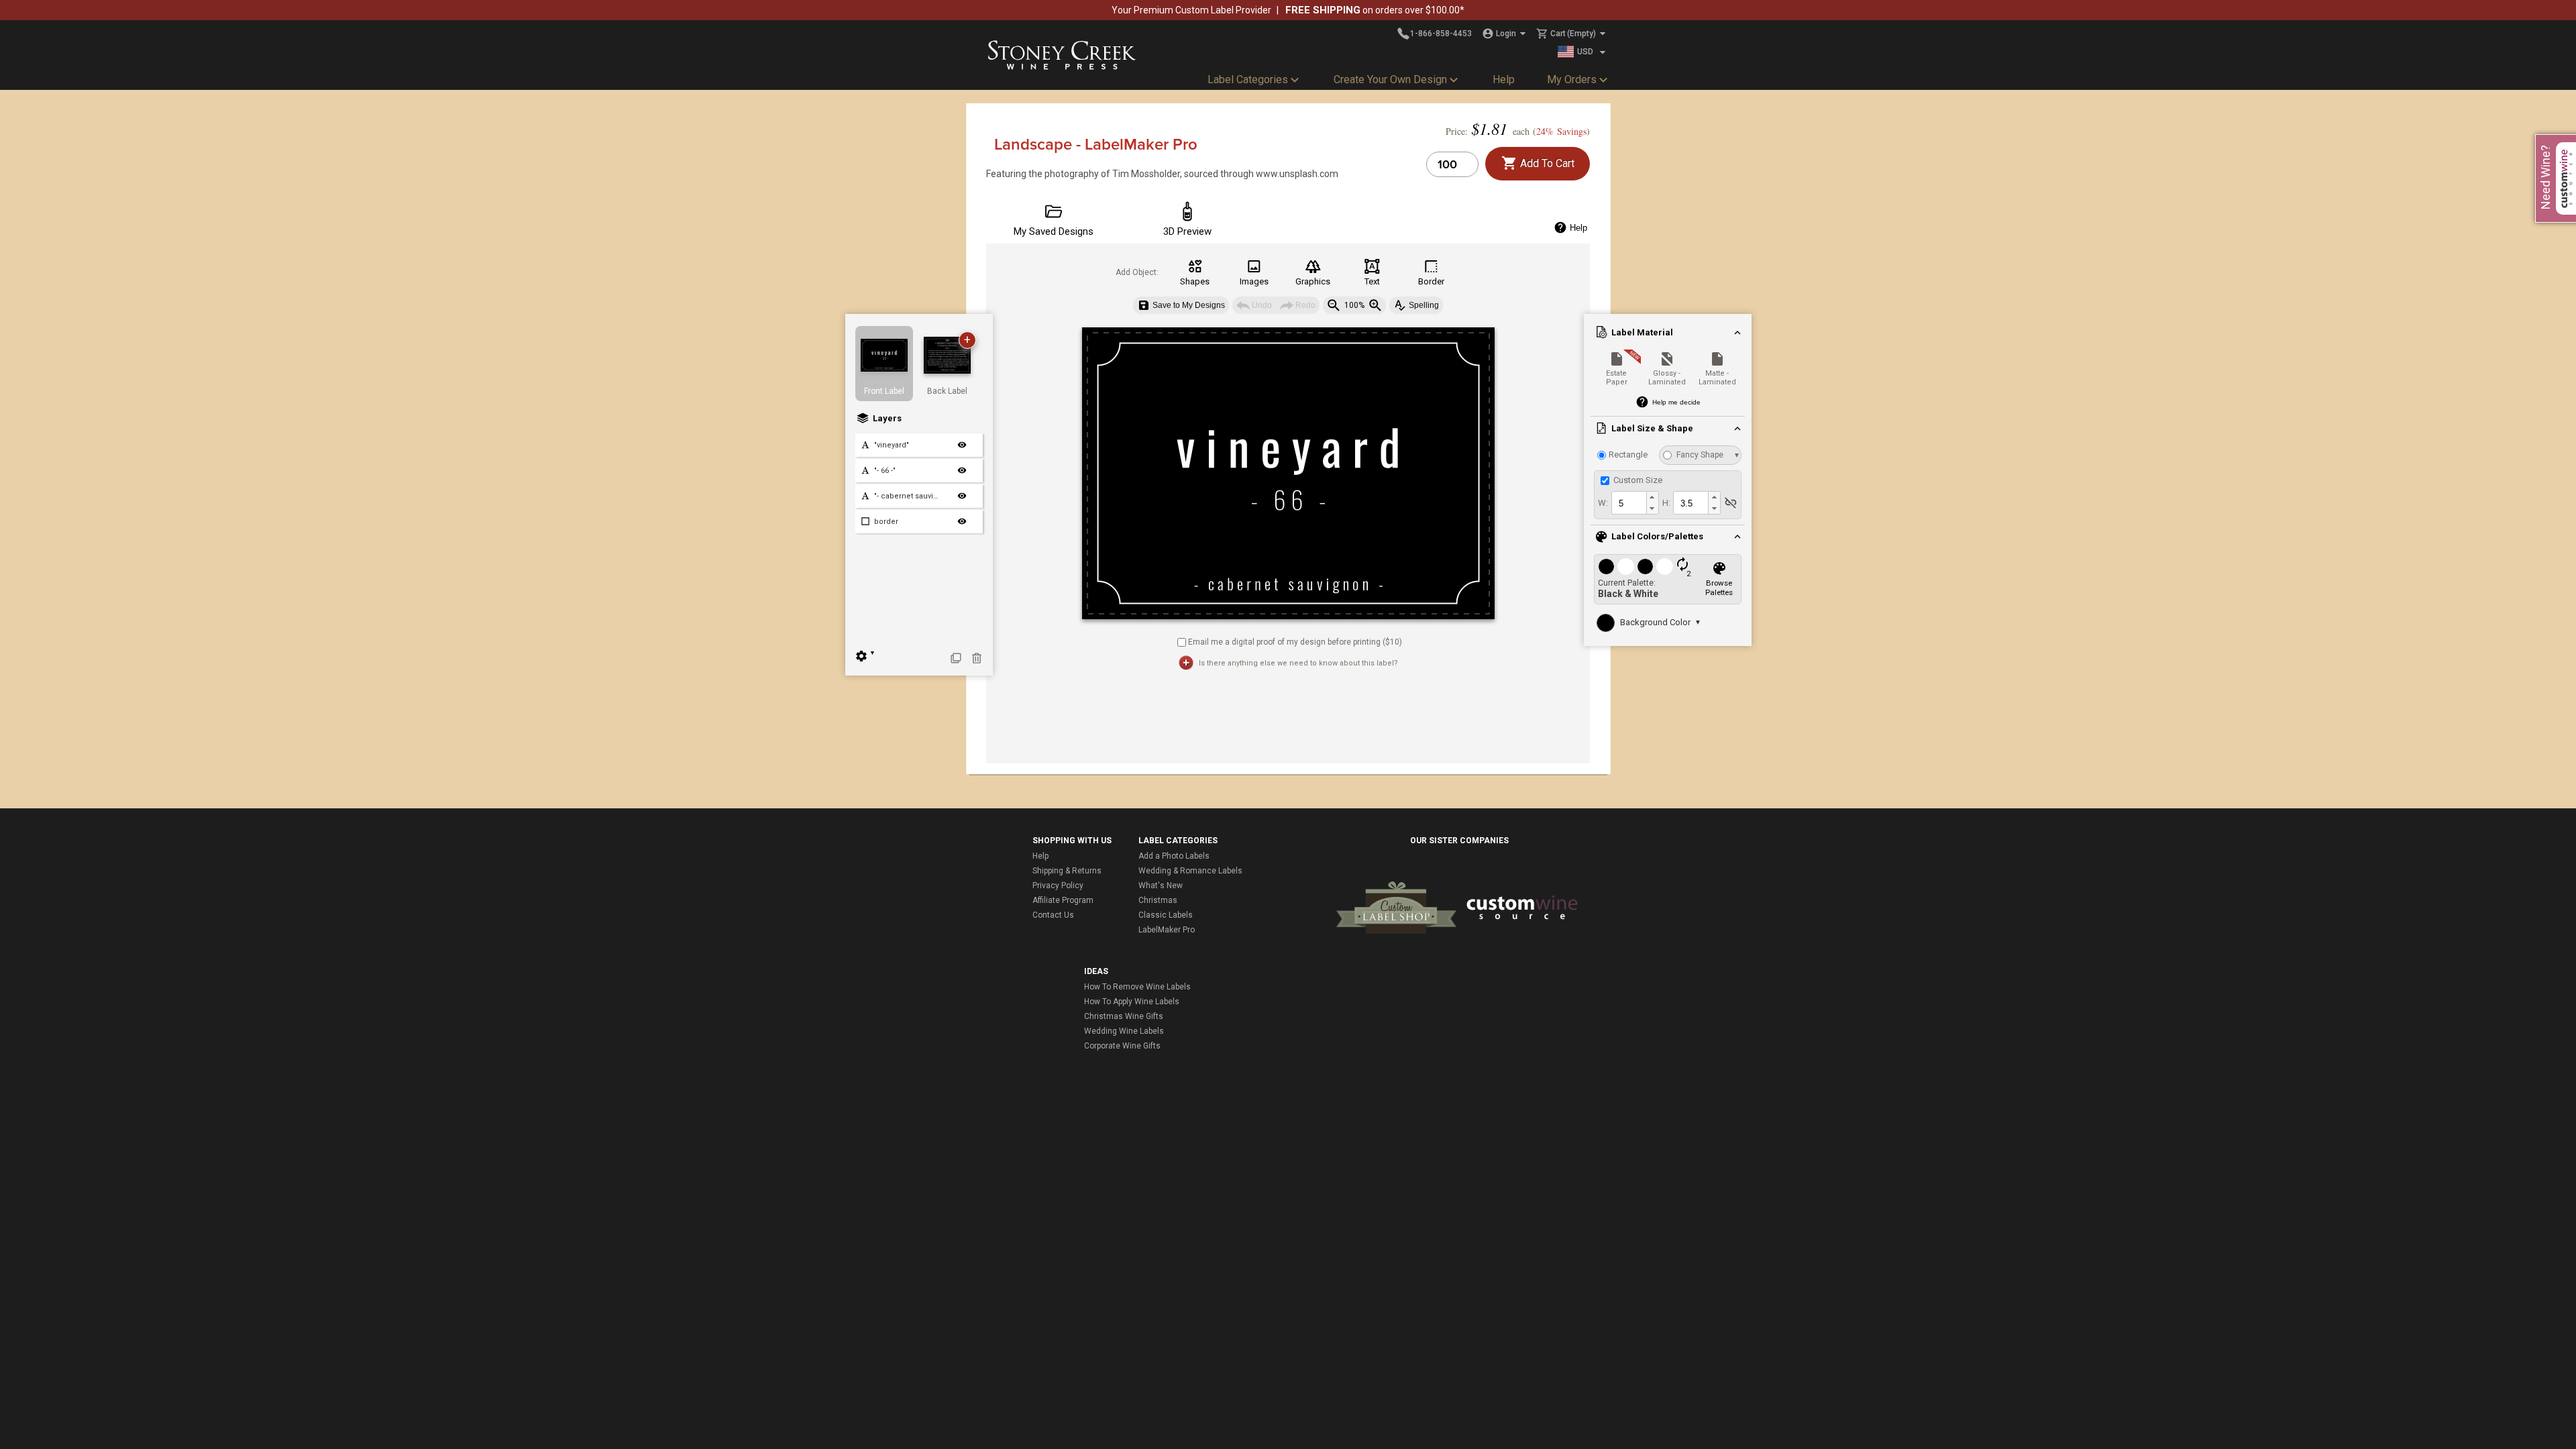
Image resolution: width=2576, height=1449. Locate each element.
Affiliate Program (1063, 900)
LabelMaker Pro (1167, 930)
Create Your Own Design (1390, 79)
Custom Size (1637, 480)
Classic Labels (1166, 915)
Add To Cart (1546, 163)
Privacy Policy (1058, 885)
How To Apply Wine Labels (1132, 1002)
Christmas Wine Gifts (1124, 1016)
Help (1504, 79)
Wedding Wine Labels (1124, 1031)
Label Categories (1248, 79)
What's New (1161, 885)
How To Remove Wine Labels (1137, 987)
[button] (1652, 497)
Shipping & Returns (1067, 871)
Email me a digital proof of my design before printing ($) (1295, 642)
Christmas (1158, 900)
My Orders (1572, 79)
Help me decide (1676, 402)
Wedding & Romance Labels (1190, 871)
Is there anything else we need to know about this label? (1298, 663)
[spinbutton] (1628, 503)
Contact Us (1053, 915)
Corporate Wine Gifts (1122, 1046)
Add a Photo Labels (1174, 856)
